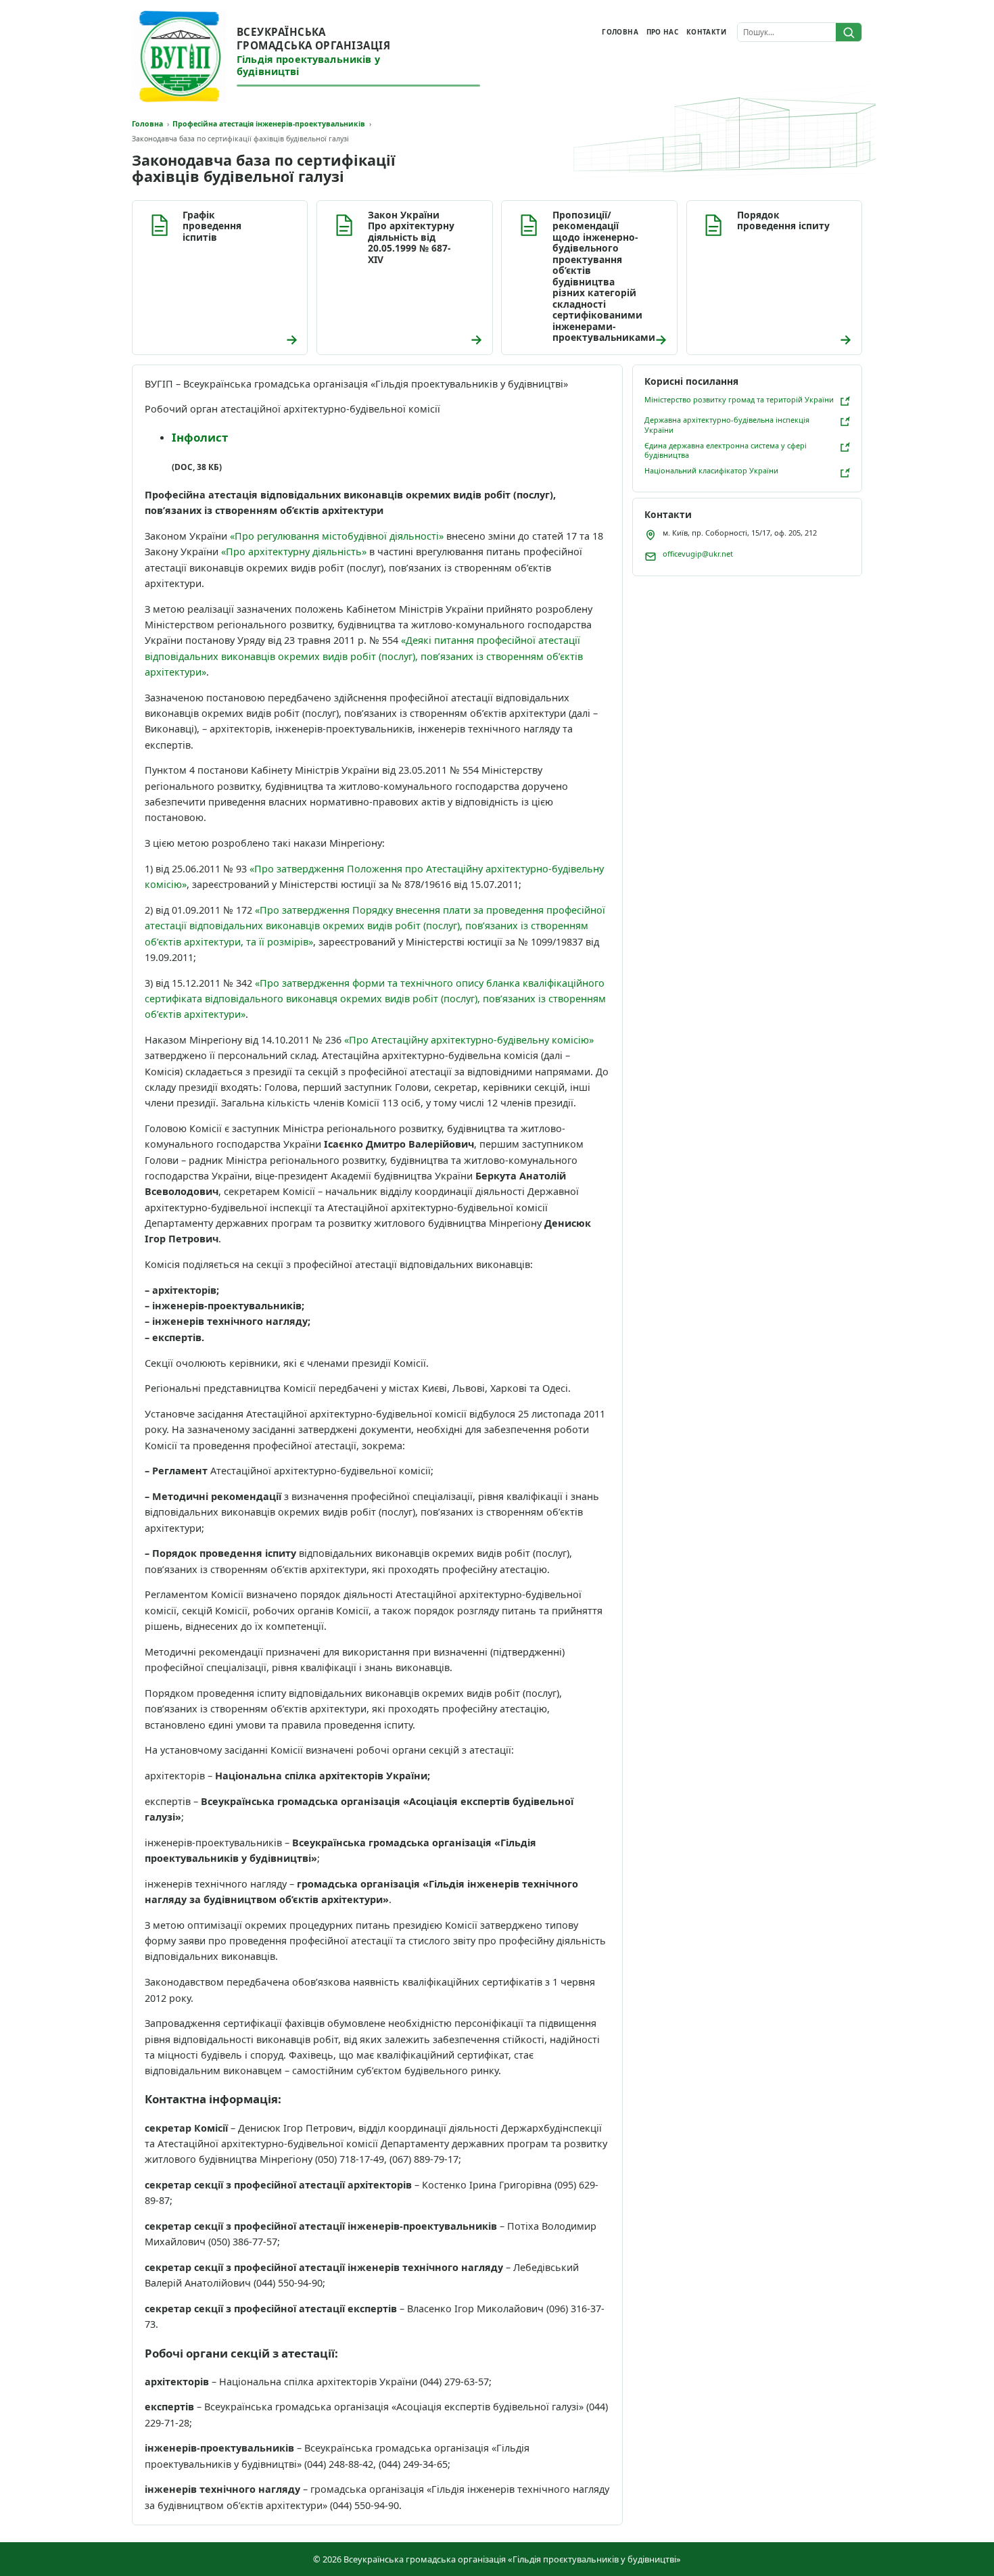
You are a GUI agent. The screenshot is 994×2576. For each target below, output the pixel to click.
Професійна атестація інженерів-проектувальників (269, 124)
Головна (620, 32)
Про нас (663, 32)
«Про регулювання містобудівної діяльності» (337, 536)
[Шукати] (849, 32)
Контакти (706, 32)
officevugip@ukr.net (698, 554)
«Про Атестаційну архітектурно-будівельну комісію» (469, 1040)
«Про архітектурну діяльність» (294, 552)
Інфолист (200, 437)
